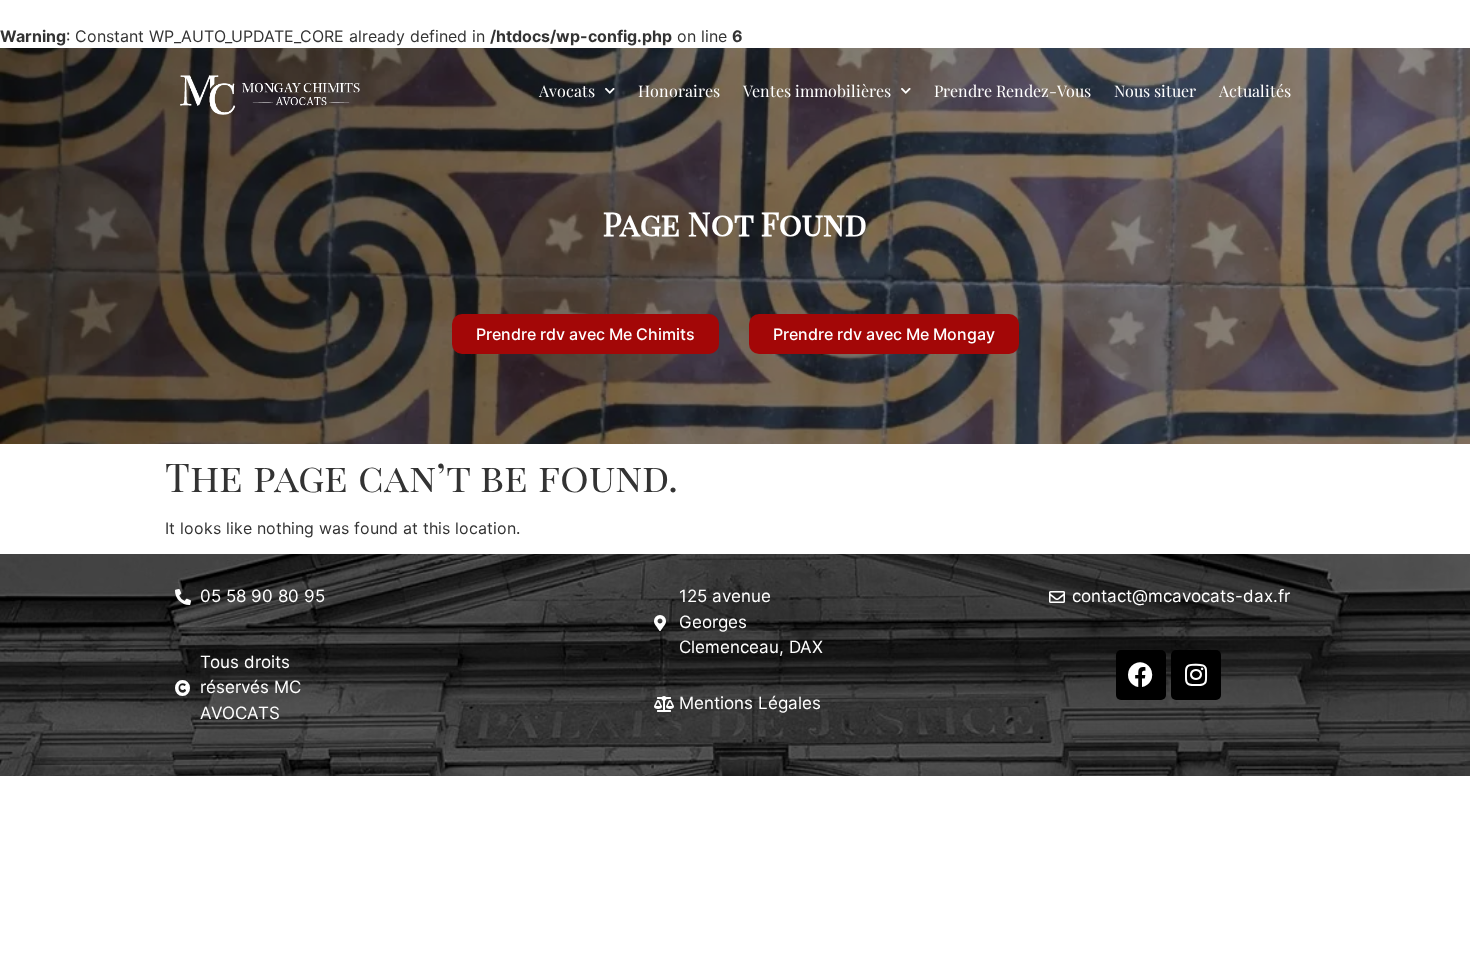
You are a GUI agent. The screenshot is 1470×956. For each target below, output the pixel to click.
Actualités (1255, 90)
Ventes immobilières (817, 90)
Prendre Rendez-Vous (1012, 90)
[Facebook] (1141, 675)
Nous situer (1155, 90)
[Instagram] (1196, 675)
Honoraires (679, 90)
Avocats (567, 90)
